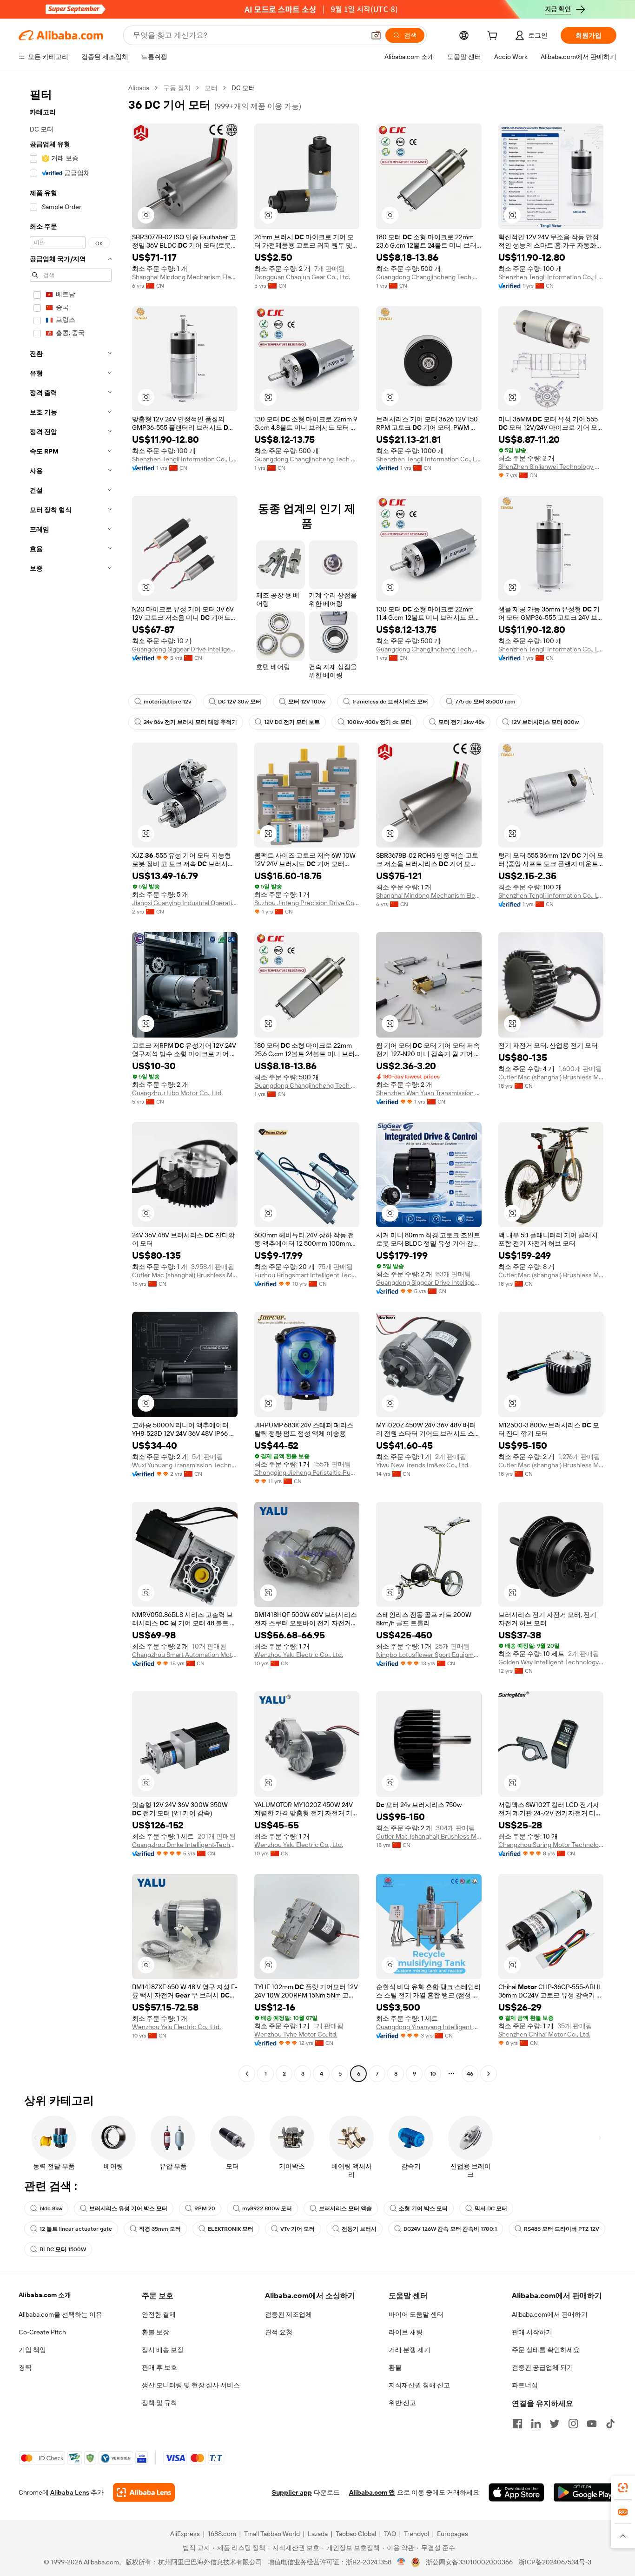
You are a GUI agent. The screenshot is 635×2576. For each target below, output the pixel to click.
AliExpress (185, 2534)
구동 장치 (177, 88)
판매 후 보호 (159, 2367)
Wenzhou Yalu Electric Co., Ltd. (299, 1655)
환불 (395, 2367)
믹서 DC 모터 (491, 2208)
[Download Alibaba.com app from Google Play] (585, 2492)
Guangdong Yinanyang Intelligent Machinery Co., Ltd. (429, 2027)
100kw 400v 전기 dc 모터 (379, 722)
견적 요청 (279, 2332)
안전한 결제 (159, 2314)
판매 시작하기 (532, 2332)
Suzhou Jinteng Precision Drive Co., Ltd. (307, 903)
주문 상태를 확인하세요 (546, 2350)
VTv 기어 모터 (298, 2229)
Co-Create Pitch (42, 2332)
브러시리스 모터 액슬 (345, 2208)
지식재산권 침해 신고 (419, 2385)
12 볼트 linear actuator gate (76, 2229)
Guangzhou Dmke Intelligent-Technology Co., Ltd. (185, 1845)
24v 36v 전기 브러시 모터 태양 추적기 (190, 722)
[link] (623, 2488)
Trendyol (417, 2534)
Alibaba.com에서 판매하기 (550, 2314)
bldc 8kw (51, 2208)
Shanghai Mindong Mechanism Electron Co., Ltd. (185, 277)
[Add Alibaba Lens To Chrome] (144, 2492)
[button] (376, 35)
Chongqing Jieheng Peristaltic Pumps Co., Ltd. (307, 1472)
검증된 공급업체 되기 (542, 2367)
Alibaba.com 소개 (45, 2295)
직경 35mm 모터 (160, 2229)
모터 (211, 88)
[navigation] (71, 1082)
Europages (453, 2534)
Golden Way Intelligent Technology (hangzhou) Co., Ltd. (551, 1662)
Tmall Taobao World (272, 2534)
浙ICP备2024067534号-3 (555, 2562)
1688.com (222, 2534)
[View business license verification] (401, 2562)
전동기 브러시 (359, 2229)
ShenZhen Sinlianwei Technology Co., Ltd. (551, 467)
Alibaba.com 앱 (372, 2492)
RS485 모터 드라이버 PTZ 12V (562, 2229)
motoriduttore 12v (167, 702)
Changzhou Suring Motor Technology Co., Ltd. (551, 1845)
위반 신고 (402, 2403)
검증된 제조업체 (288, 2314)
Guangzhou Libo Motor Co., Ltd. (177, 1093)
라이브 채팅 (406, 2332)
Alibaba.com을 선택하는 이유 (60, 2314)
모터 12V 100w (307, 702)
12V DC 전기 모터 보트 (292, 722)
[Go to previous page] (247, 2074)
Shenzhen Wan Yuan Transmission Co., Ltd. (429, 1093)
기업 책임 (32, 2350)
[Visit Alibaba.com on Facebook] (517, 2424)
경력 (25, 2367)
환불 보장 (155, 2332)
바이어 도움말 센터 (416, 2314)
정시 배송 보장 (163, 2350)
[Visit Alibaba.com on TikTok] (610, 2424)
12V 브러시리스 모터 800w (545, 722)
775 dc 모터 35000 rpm (485, 702)
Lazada (318, 2534)
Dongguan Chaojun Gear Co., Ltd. (302, 277)
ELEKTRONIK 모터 (231, 2229)
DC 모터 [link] (243, 88)
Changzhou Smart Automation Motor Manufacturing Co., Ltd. (185, 1655)
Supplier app (292, 2492)
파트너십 (525, 2385)
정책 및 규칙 (159, 2403)
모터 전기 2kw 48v (461, 722)
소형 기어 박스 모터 (423, 2208)
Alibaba (139, 88)
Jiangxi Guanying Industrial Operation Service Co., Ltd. (185, 903)
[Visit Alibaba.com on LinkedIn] (536, 2424)
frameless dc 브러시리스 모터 (390, 702)
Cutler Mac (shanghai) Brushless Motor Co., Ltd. (551, 1077)
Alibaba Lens (70, 2492)
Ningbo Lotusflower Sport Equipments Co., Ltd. (429, 1655)
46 (470, 2074)
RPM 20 (205, 2208)
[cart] (494, 37)
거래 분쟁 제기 (410, 2350)
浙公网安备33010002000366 (469, 2562)
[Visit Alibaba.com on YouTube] (592, 2424)
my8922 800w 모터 (267, 2208)
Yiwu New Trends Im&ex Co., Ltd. (423, 1465)
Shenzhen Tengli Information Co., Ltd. (551, 277)
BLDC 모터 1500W (63, 2249)
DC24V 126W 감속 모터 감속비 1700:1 (450, 2229)
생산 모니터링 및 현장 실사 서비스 (191, 2385)
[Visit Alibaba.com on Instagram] (573, 2424)
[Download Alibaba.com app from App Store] (516, 2492)
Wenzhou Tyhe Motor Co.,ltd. (296, 2034)
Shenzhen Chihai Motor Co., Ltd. (544, 2034)
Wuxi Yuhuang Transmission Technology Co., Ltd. (185, 1465)
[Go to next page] (489, 2074)
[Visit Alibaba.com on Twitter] (555, 2424)
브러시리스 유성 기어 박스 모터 (128, 2208)
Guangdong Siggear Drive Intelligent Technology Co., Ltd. (185, 649)
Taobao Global (356, 2534)
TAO (390, 2534)
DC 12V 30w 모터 (240, 702)
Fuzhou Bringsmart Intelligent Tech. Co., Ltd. (307, 1275)
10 (433, 2074)
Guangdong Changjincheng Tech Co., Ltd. (429, 277)
